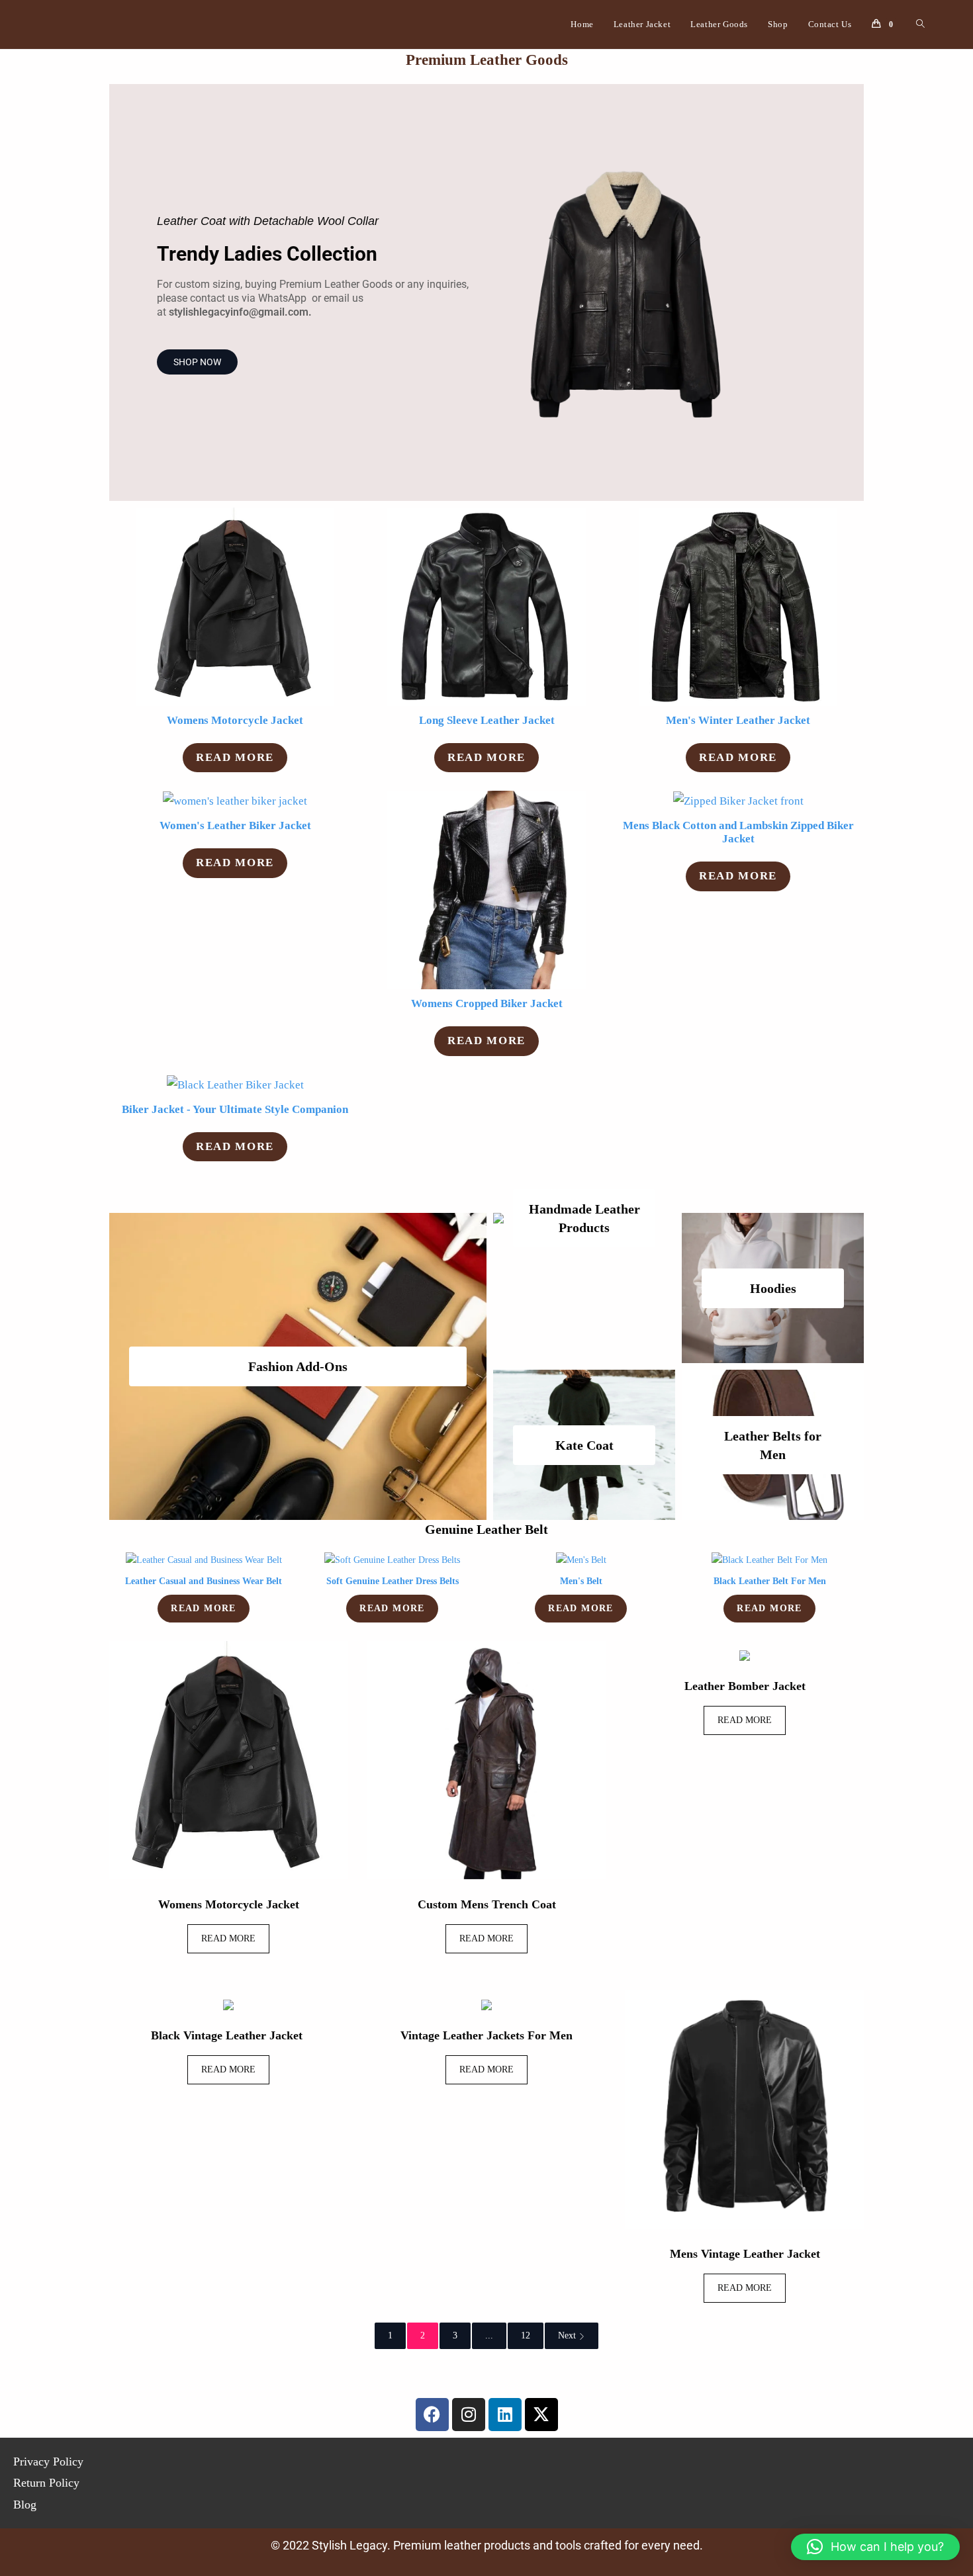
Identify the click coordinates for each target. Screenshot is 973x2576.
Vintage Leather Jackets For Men (486, 2035)
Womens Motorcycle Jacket (229, 1904)
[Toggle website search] (920, 24)
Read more (235, 757)
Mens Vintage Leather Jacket (745, 2254)
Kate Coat (584, 1445)
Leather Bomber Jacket (745, 1686)
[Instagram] (469, 2415)
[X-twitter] (541, 2415)
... (489, 2335)
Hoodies (773, 1288)
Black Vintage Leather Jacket (228, 2035)
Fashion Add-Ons (298, 1366)
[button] (875, 2547)
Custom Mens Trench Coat (487, 1904)
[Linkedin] (505, 2415)
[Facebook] (432, 2415)
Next (567, 2335)
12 (526, 2335)
